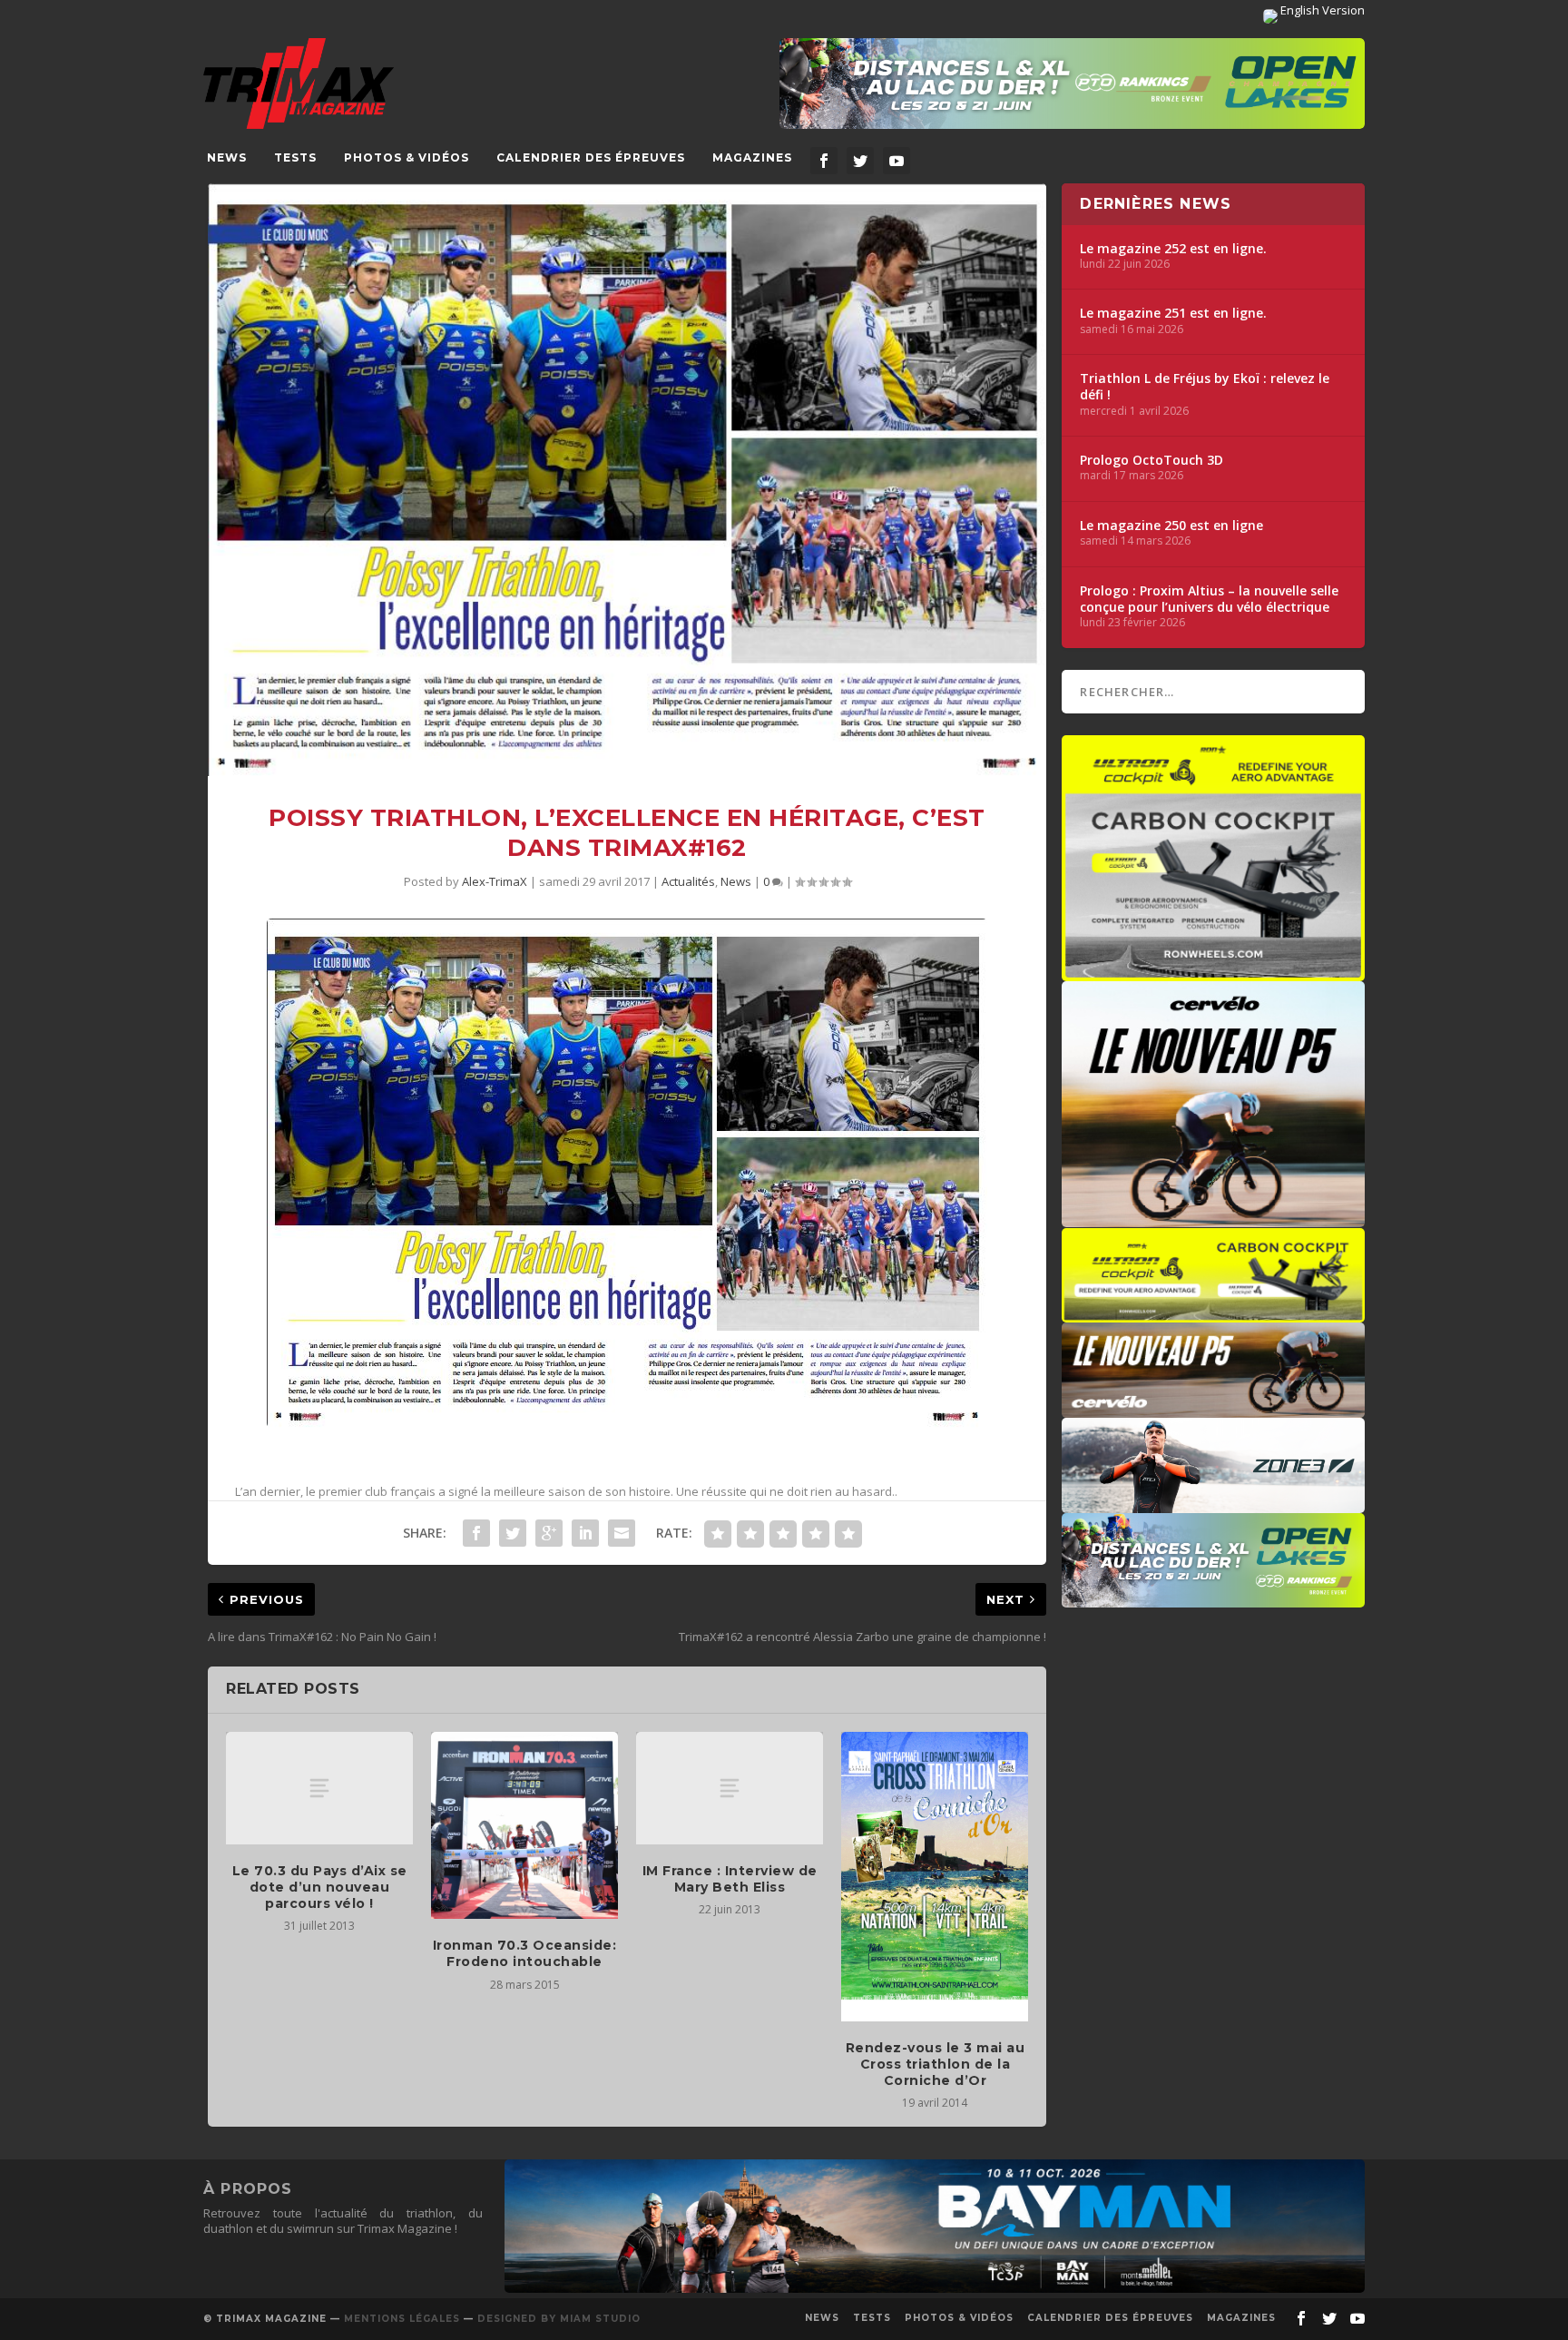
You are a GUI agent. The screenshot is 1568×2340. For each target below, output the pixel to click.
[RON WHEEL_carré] (1213, 972)
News (227, 157)
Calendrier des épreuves (591, 157)
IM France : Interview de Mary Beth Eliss (730, 1879)
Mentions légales (402, 2319)
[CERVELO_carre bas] (1213, 1218)
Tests (295, 157)
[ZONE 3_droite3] (1213, 1504)
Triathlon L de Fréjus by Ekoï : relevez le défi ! (1205, 387)
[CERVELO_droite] (1213, 1409)
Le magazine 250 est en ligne (1171, 526)
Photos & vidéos (407, 157)
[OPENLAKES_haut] (1072, 84)
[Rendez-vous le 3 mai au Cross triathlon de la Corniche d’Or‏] (935, 1877)
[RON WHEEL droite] (1213, 1313)
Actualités (688, 881)
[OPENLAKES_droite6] (1213, 1598)
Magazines (752, 157)
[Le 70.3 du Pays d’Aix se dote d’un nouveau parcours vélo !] (319, 1788)
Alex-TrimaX (495, 881)
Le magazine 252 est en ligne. (1173, 249)
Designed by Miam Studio (559, 2319)
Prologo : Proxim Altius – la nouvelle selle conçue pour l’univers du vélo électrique (1209, 599)
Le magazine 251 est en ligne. (1173, 313)
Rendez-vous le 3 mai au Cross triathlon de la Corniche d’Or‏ (936, 2064)
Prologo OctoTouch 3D (1151, 460)
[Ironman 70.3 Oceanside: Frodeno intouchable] (524, 1825)
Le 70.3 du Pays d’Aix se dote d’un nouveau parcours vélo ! (320, 1887)
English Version (1321, 10)
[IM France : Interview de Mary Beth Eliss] (730, 1788)
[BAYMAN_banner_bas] (935, 2288)
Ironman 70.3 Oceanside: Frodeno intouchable (525, 1953)
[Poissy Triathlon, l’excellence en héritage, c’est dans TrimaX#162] (627, 480)
